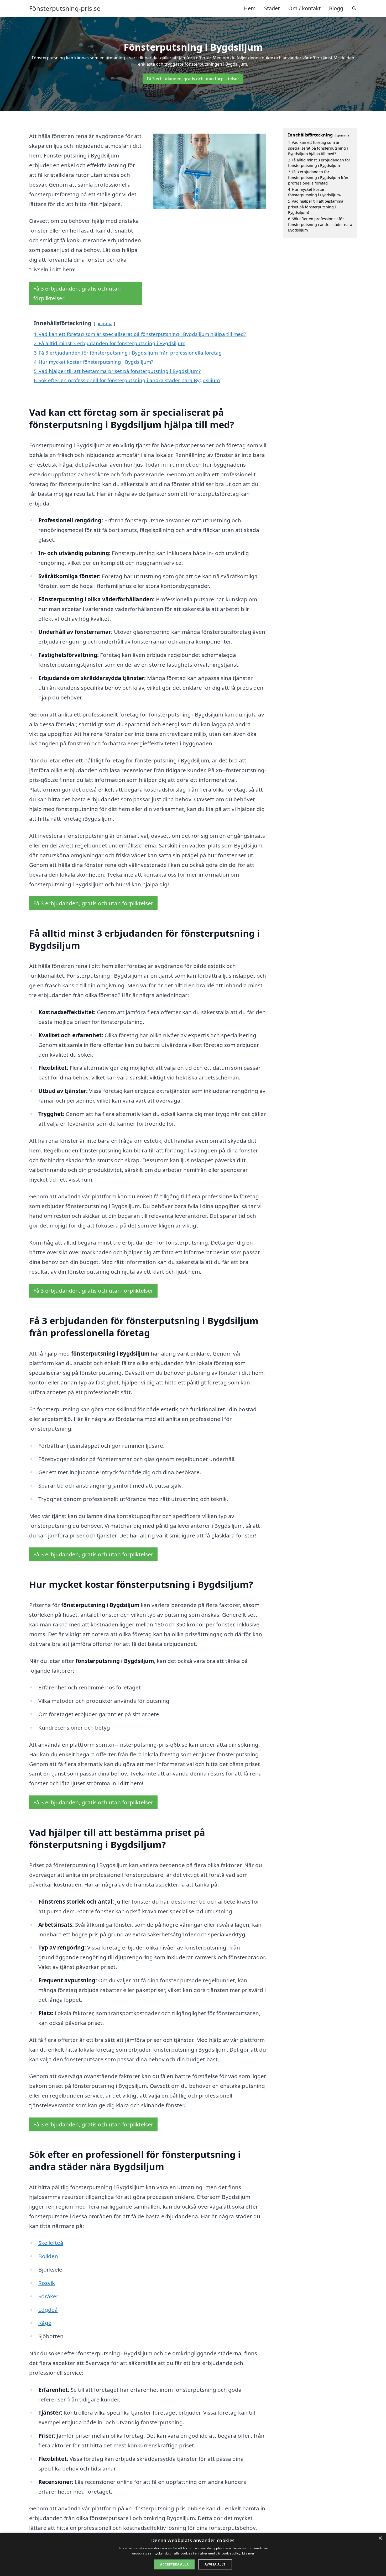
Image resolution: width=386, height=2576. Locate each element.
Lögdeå (48, 2310)
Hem (250, 8)
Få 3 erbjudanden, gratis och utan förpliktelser (193, 79)
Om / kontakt (304, 8)
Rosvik (47, 2283)
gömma (104, 323)
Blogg (336, 8)
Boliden (48, 2256)
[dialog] (193, 2554)
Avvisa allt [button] (215, 2564)
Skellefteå (51, 2243)
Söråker (48, 2296)
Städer (272, 8)
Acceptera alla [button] (174, 2564)
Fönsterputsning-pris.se (65, 8)
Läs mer (248, 2553)
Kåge (45, 2323)
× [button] (380, 2538)
